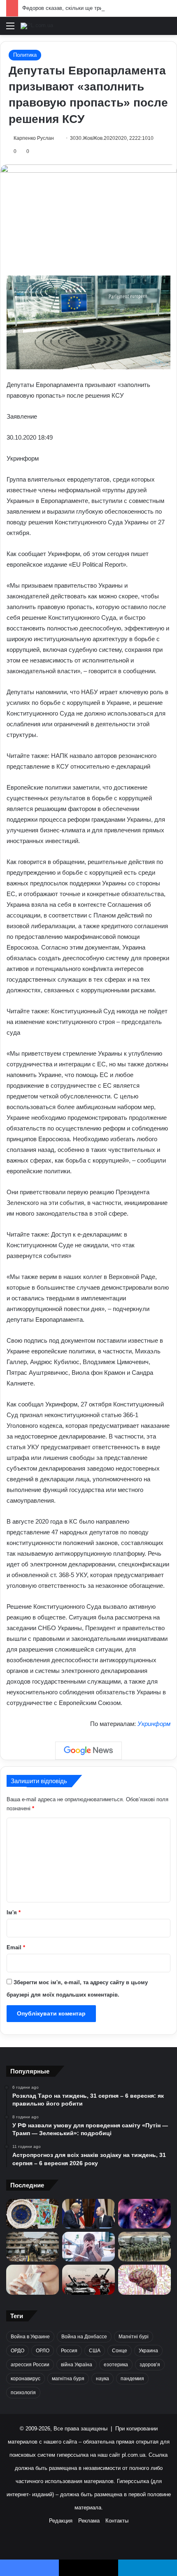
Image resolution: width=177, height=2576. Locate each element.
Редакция (61, 2521)
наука (102, 2379)
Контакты (117, 2521)
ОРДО (17, 2351)
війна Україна (77, 2365)
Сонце (120, 2351)
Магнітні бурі (134, 2337)
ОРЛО (43, 2351)
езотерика (116, 2365)
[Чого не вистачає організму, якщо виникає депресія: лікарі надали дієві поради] (88, 2247)
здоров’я (150, 2365)
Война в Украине (30, 2337)
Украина (148, 2351)
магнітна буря (68, 2379)
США (95, 2351)
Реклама (89, 2521)
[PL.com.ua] (37, 26)
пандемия (132, 2379)
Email (16, 1947)
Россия (69, 2351)
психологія (23, 2393)
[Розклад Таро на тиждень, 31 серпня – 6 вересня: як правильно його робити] (33, 2214)
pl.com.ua (134, 2455)
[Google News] (88, 1751)
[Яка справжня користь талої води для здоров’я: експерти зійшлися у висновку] (33, 2279)
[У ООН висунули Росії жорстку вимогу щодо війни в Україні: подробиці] (88, 2279)
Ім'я (14, 1912)
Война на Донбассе (84, 2337)
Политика (25, 55)
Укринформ (154, 1724)
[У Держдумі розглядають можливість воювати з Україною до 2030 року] (144, 2247)
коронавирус (26, 2379)
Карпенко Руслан (34, 138)
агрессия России (30, 2365)
